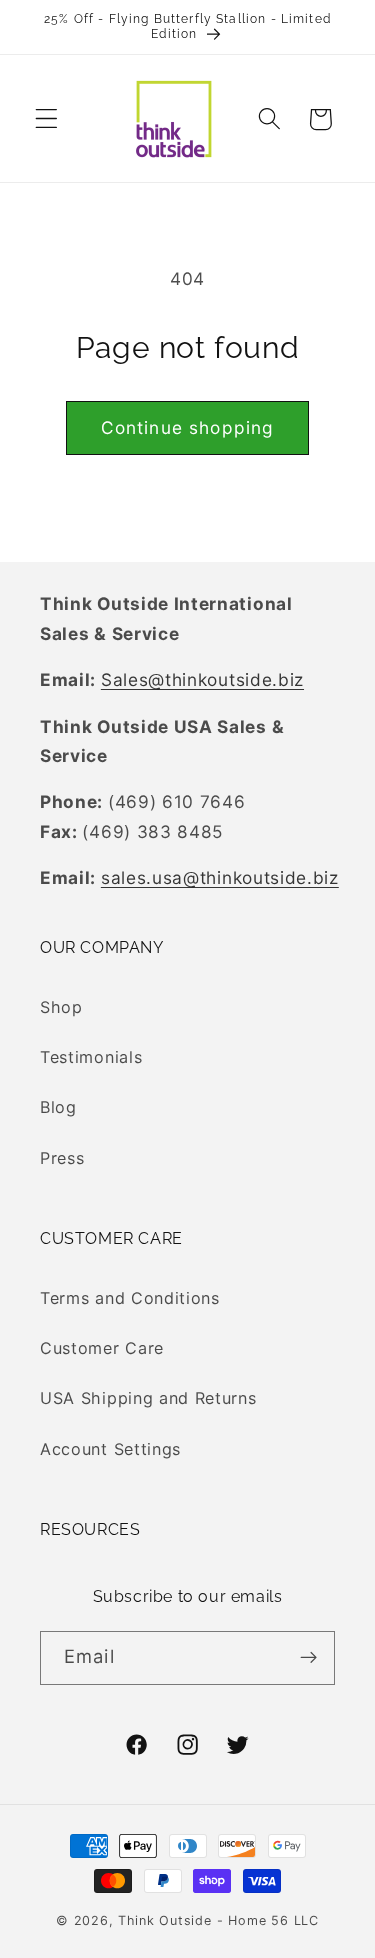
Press (62, 1158)
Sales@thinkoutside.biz (202, 679)
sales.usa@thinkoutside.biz (220, 877)
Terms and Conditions (130, 1298)
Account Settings (110, 1449)
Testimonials (91, 1057)
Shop (61, 1007)
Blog (58, 1107)
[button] (46, 119)
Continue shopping (188, 427)
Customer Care (102, 1348)
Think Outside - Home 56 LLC (218, 1920)
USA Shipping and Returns (148, 1398)
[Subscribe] (308, 1658)
